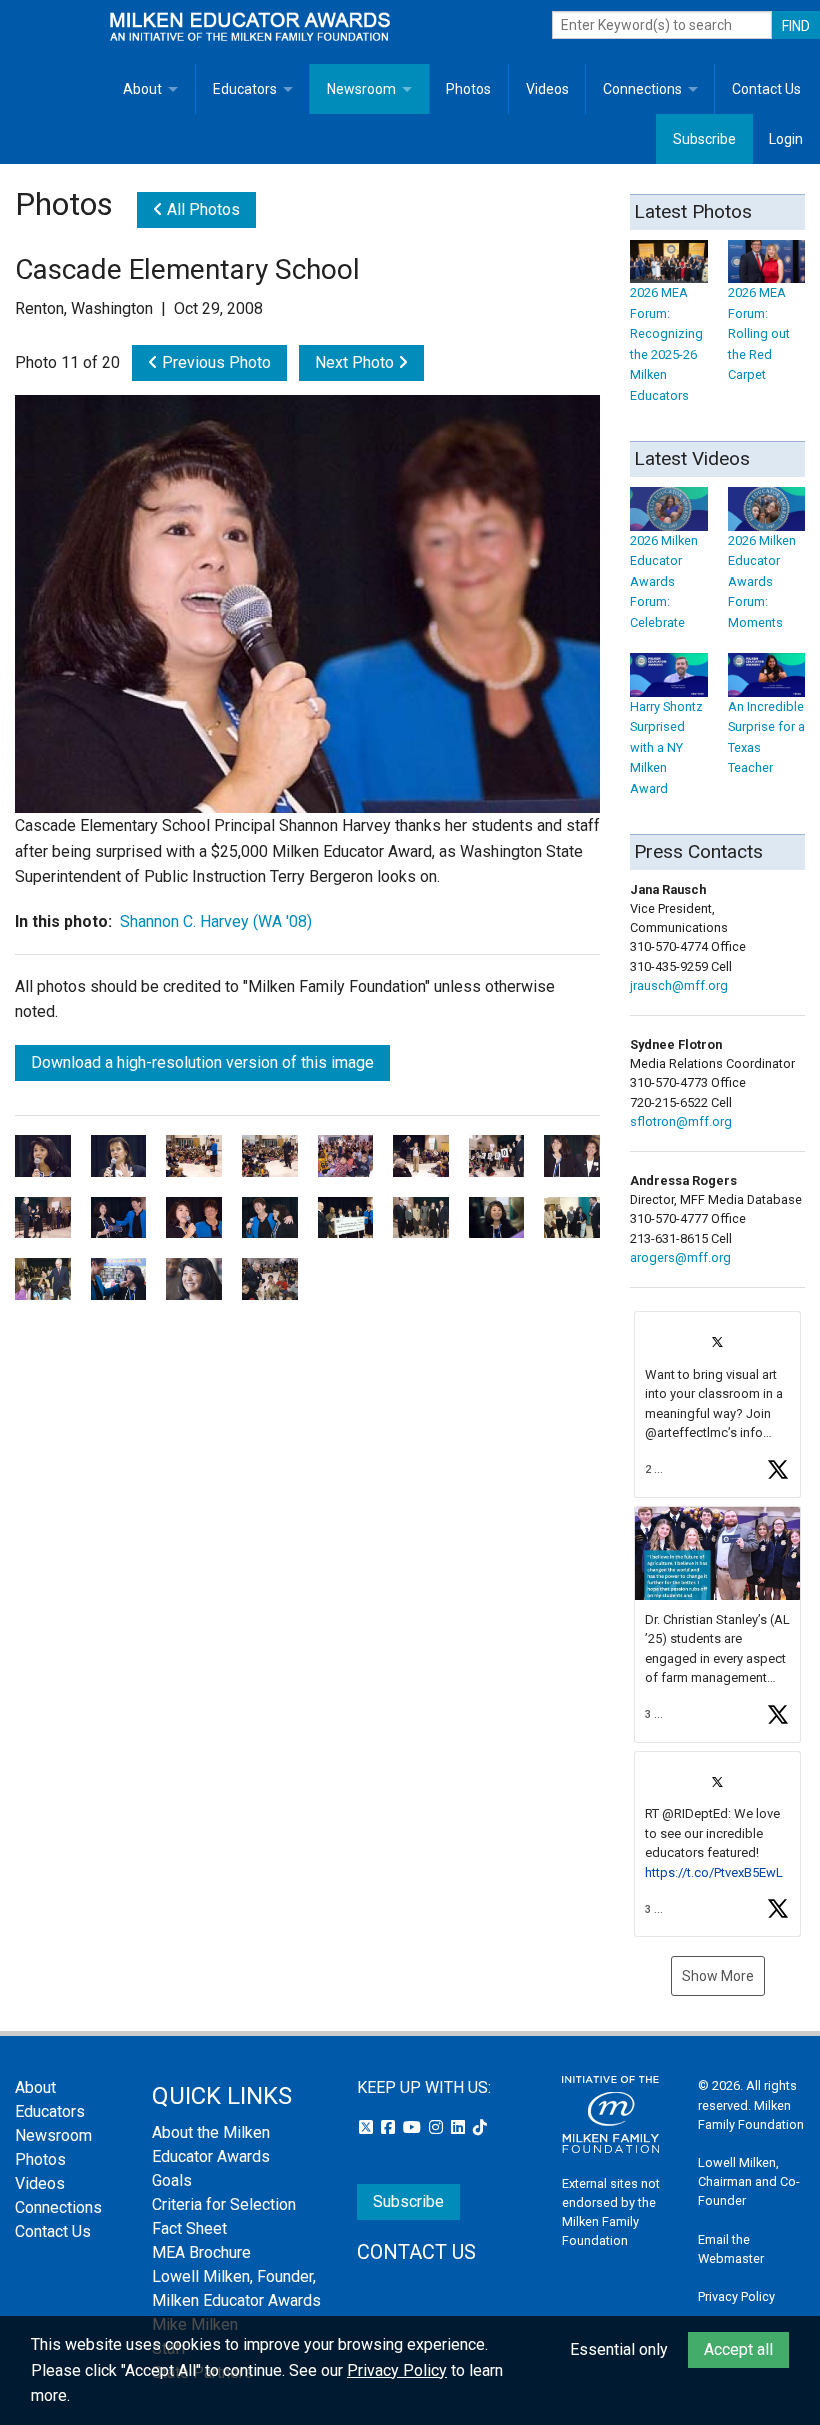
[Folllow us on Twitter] (368, 2127)
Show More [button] (718, 1976)
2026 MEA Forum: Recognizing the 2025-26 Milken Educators (666, 343)
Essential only (619, 2349)
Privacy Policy (736, 2296)
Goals (172, 2180)
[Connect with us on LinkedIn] (460, 2127)
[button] (717, 1404)
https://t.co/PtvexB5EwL (714, 1872)
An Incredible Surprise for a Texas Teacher (766, 737)
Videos (547, 89)
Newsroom (361, 89)
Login (786, 139)
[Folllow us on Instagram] (438, 2127)
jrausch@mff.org (679, 985)
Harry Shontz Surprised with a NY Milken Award (666, 747)
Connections (642, 89)
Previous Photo (214, 362)
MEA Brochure (201, 2252)
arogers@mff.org (680, 1257)
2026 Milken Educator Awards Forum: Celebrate (664, 581)
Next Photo (356, 362)
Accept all (738, 2349)
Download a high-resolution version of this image (202, 1062)
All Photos (201, 209)
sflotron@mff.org (681, 1121)
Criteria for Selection (224, 2204)
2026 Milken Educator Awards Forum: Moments (762, 581)
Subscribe (704, 139)
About (142, 89)
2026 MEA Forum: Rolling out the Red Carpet (759, 333)
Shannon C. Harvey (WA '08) (216, 921)
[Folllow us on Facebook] (390, 2127)
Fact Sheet (189, 2228)
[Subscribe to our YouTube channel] (414, 2127)
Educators (245, 89)
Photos (468, 89)
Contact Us (766, 89)
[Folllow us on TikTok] (480, 2127)
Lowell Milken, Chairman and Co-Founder (749, 2181)
